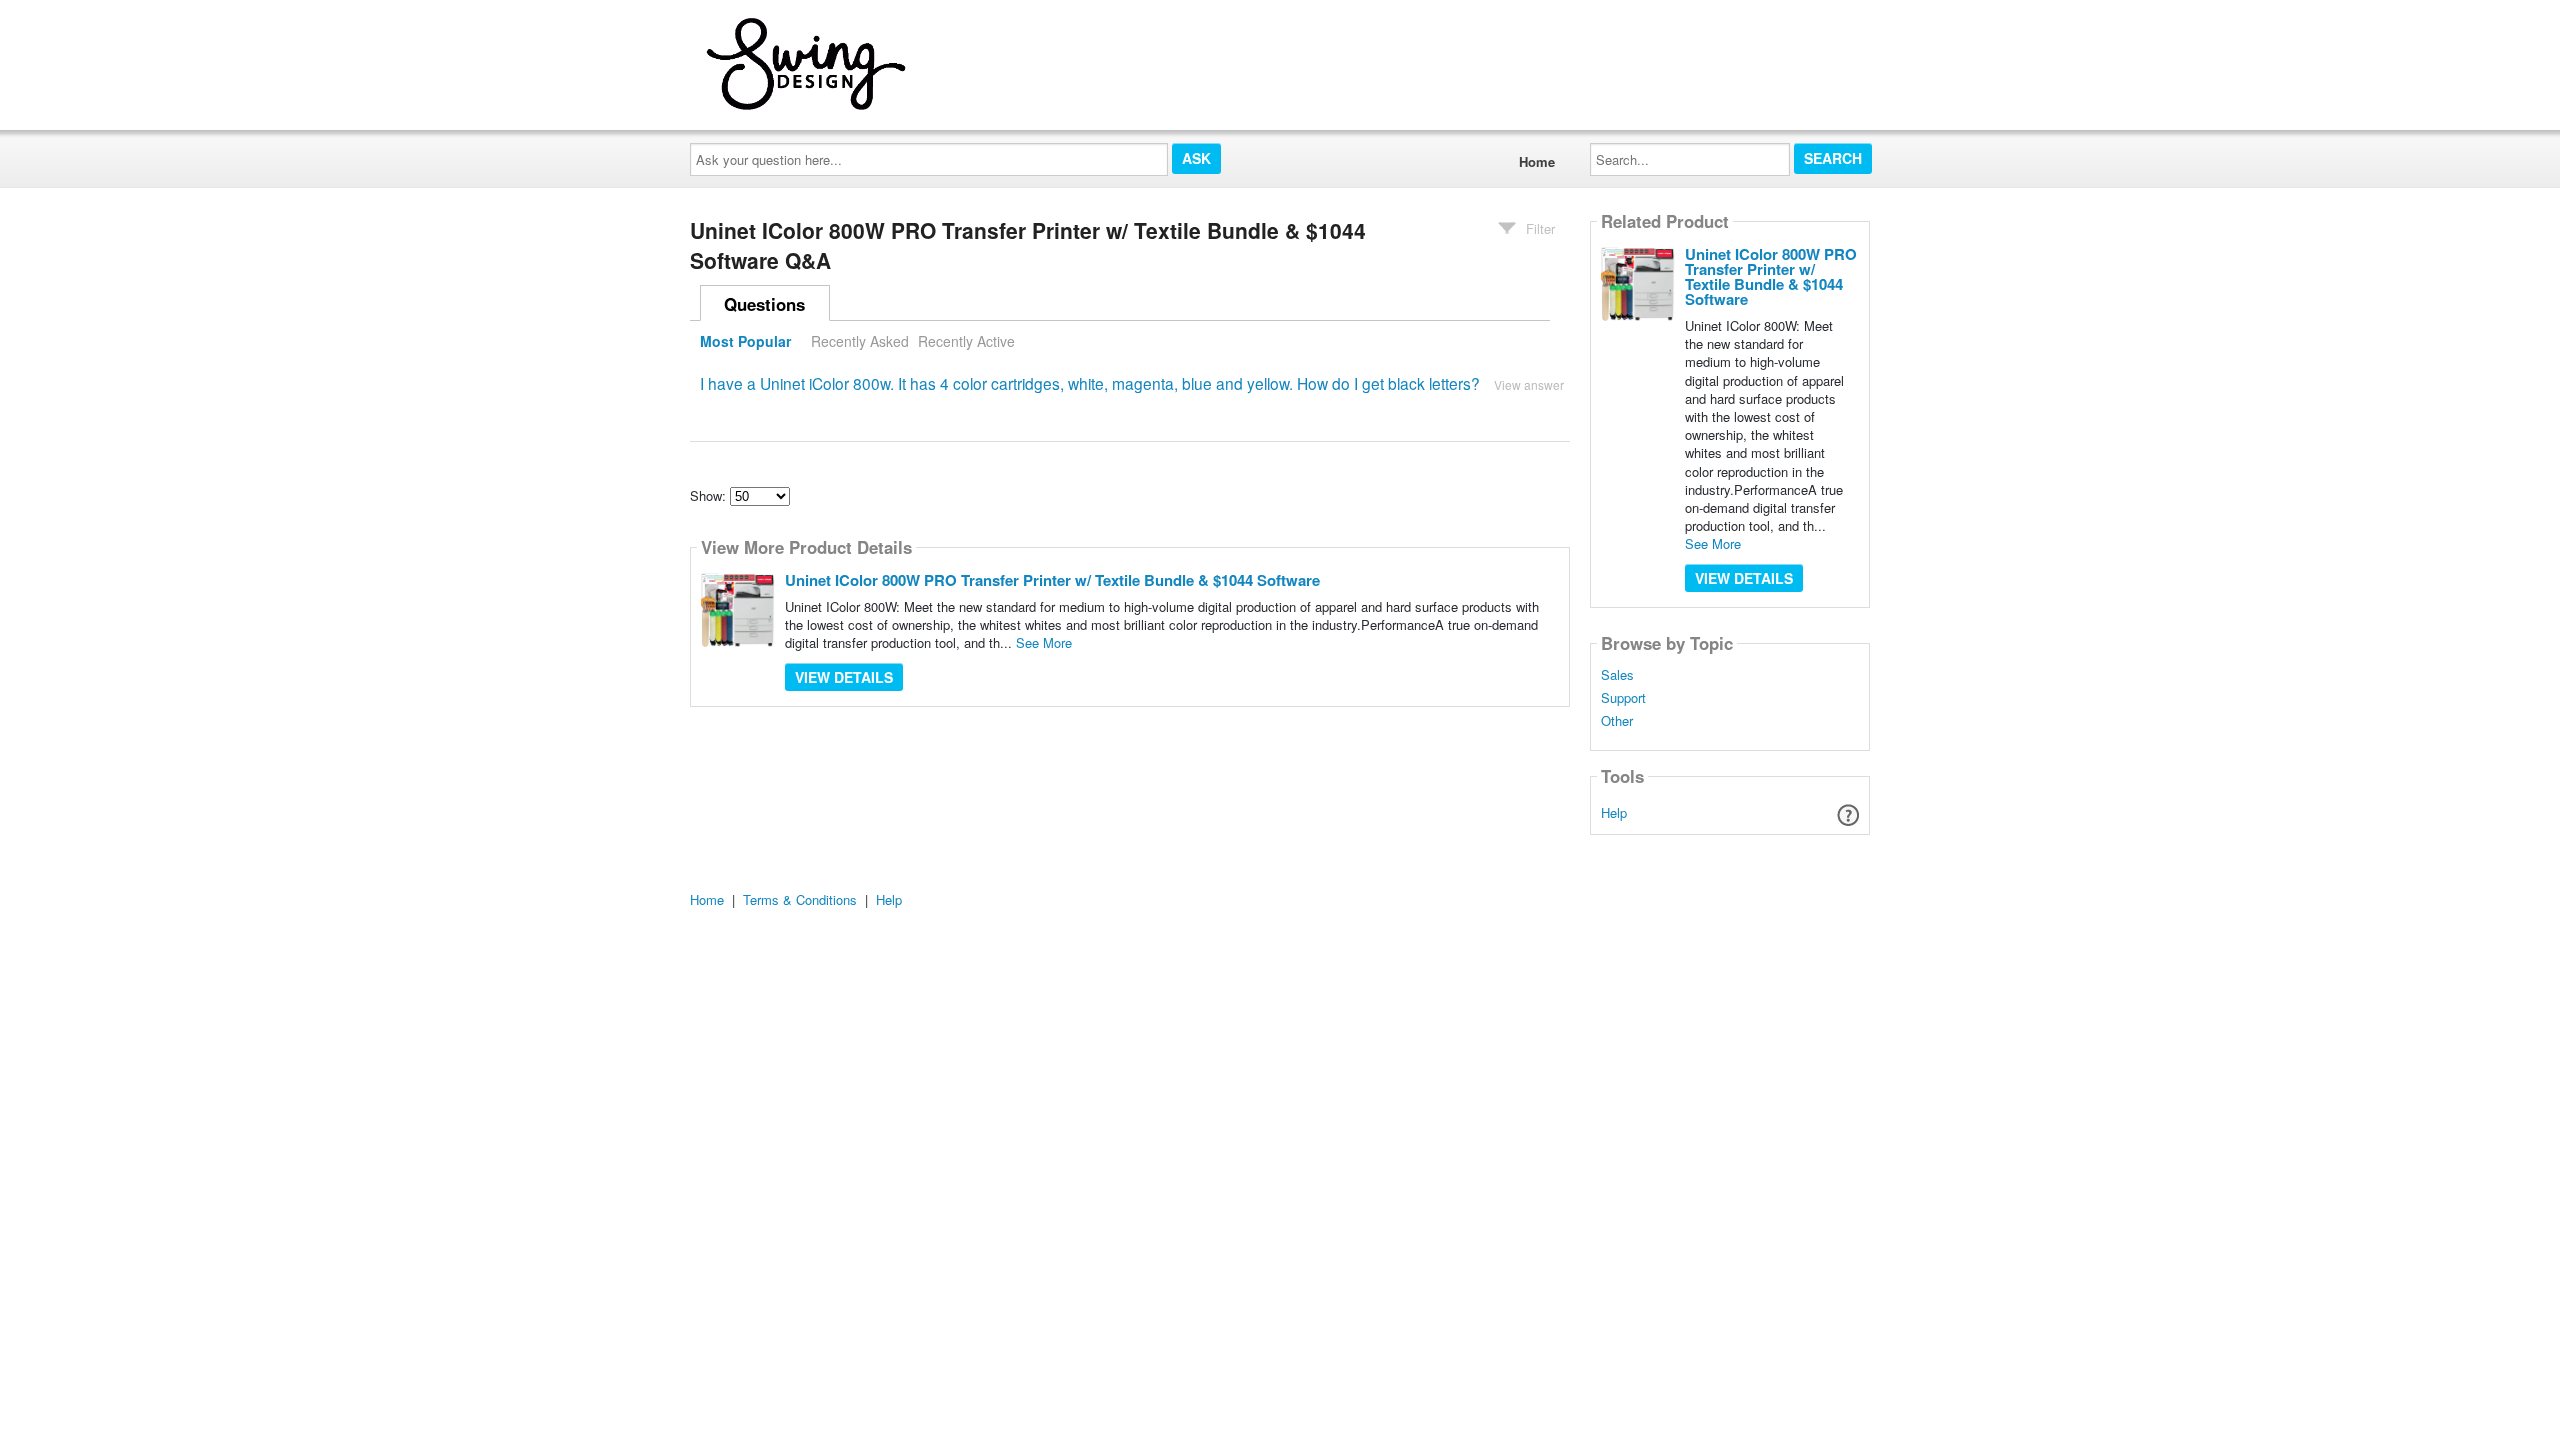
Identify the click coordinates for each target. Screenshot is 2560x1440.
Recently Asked (860, 341)
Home (1537, 161)
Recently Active (966, 341)
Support (1623, 698)
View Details (844, 677)
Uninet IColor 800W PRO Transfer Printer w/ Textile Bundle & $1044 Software (1052, 580)
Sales (1617, 675)
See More (1044, 642)
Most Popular (745, 341)
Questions (764, 304)
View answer (1529, 384)
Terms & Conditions (800, 899)
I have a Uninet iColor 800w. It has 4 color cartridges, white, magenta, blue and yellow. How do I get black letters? (1090, 383)
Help (1614, 812)
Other (1617, 721)
